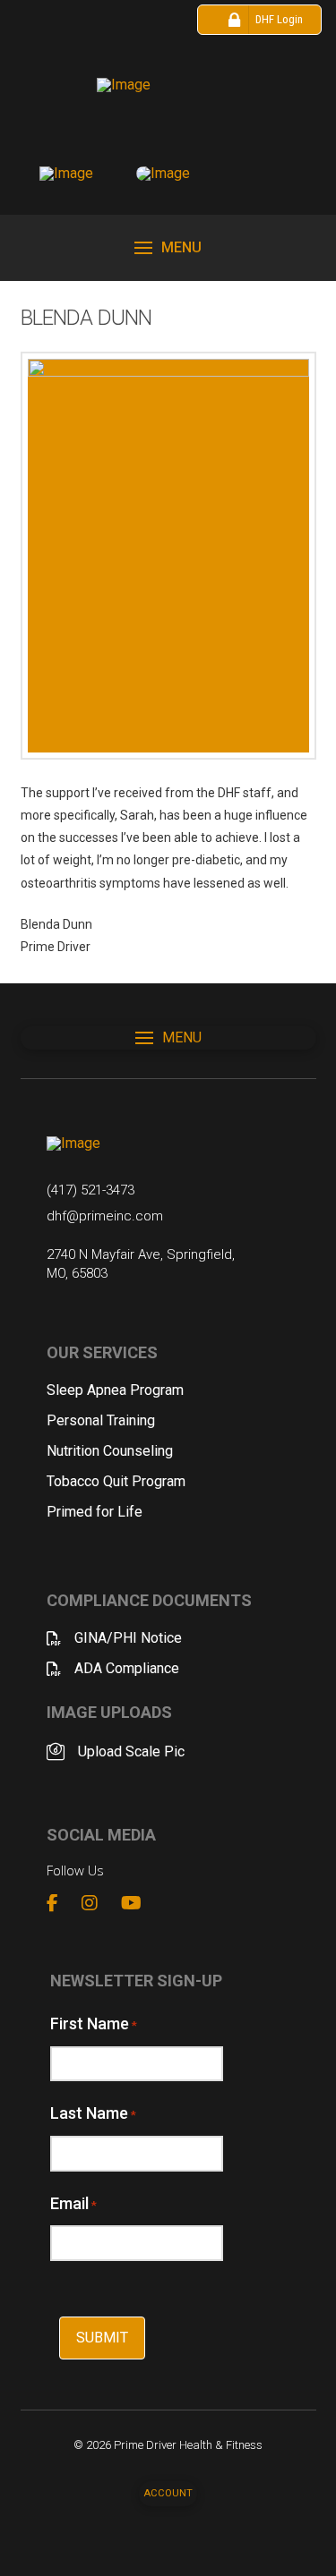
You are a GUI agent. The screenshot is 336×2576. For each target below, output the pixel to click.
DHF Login (279, 19)
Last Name (93, 2113)
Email (73, 2203)
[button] (168, 248)
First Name (94, 2023)
